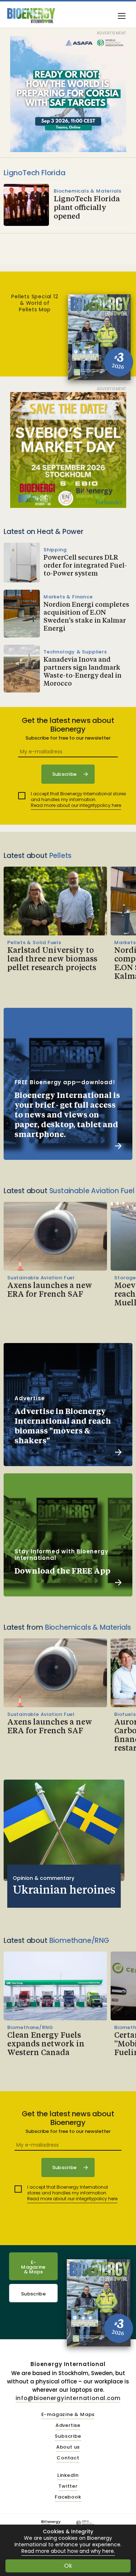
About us (68, 2447)
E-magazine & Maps (68, 2415)
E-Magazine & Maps (33, 2267)
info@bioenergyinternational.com (68, 2398)
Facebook (68, 2497)
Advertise (68, 2426)
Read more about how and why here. (68, 2551)
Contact (68, 2458)
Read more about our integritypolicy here (76, 805)
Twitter (68, 2486)
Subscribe (33, 2294)
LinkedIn (68, 2476)
